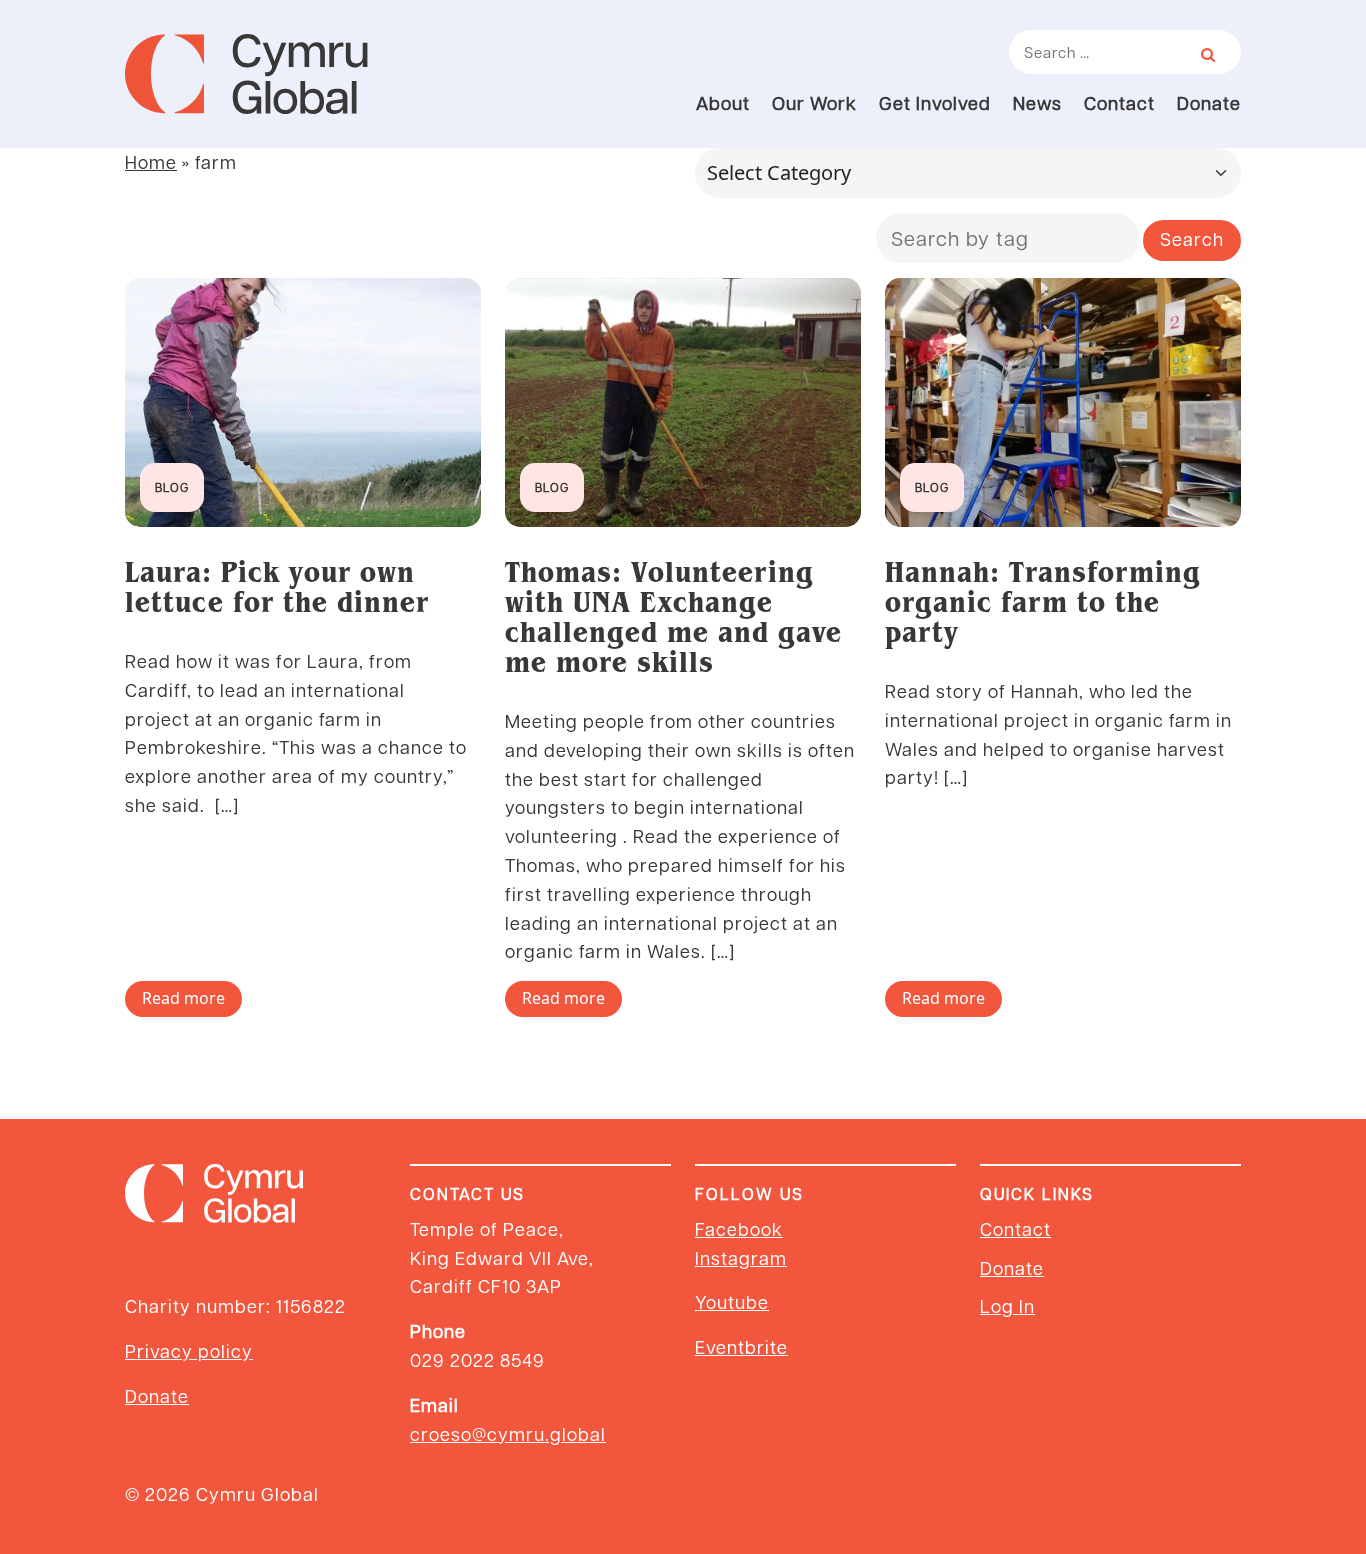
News (1037, 102)
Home (151, 161)
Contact (1119, 102)
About (723, 102)
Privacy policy (189, 1350)
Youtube (732, 1301)
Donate (1209, 102)
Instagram (741, 1257)
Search (1192, 238)
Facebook (739, 1228)
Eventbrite (741, 1346)
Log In (1007, 1305)
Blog (172, 487)
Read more (183, 998)
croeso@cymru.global (508, 1433)
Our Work (814, 102)
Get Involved (935, 102)
